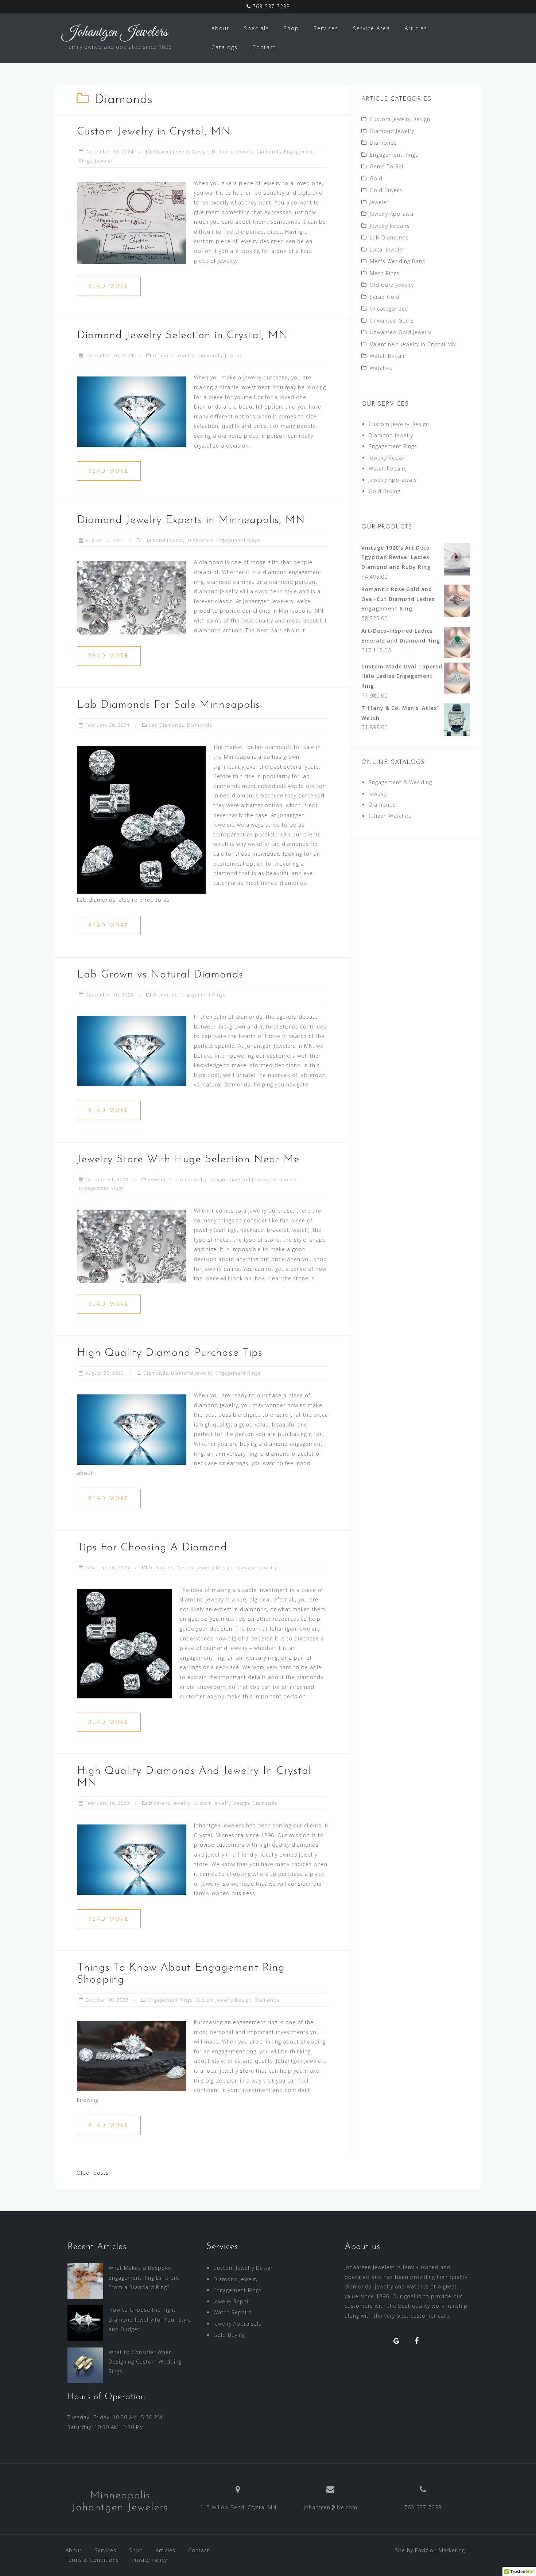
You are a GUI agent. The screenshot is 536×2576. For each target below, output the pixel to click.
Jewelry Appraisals (393, 480)
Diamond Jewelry (233, 152)
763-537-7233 (270, 6)
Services (326, 28)
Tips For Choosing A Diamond (152, 1548)
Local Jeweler (387, 249)
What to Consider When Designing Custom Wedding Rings (145, 2362)
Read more (109, 286)
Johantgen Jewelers (115, 32)
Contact (264, 47)
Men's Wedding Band (398, 261)
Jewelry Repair (387, 458)
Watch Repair (387, 356)
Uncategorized (389, 309)
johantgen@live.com (331, 2507)
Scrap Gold (385, 297)
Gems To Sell (387, 166)
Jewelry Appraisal (392, 214)
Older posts (93, 2173)
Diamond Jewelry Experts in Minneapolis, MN (191, 520)
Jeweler (104, 161)
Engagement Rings (238, 540)
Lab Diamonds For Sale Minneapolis (168, 705)
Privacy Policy (149, 2560)
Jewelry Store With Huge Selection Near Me (188, 1160)
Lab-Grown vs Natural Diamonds (160, 975)
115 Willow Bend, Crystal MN (238, 2507)
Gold (376, 178)
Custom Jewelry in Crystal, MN (154, 132)
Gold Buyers (386, 190)
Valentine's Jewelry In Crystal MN (413, 344)
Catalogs (225, 47)
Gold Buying (384, 491)
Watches (381, 368)
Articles (416, 28)
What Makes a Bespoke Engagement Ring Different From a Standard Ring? (144, 2278)
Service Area (372, 28)
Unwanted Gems (392, 321)
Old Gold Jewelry (392, 285)
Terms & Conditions (92, 2560)
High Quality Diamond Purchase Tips (170, 1353)
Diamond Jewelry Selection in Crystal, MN (182, 335)
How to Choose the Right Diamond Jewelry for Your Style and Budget (150, 2319)
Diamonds (269, 152)
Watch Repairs (388, 469)
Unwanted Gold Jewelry (401, 332)
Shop (291, 28)
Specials (257, 28)
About (220, 28)
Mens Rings (385, 273)
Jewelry (378, 794)
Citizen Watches (390, 816)
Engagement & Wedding (400, 782)
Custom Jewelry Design (181, 152)
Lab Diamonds (166, 725)
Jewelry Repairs (390, 226)
